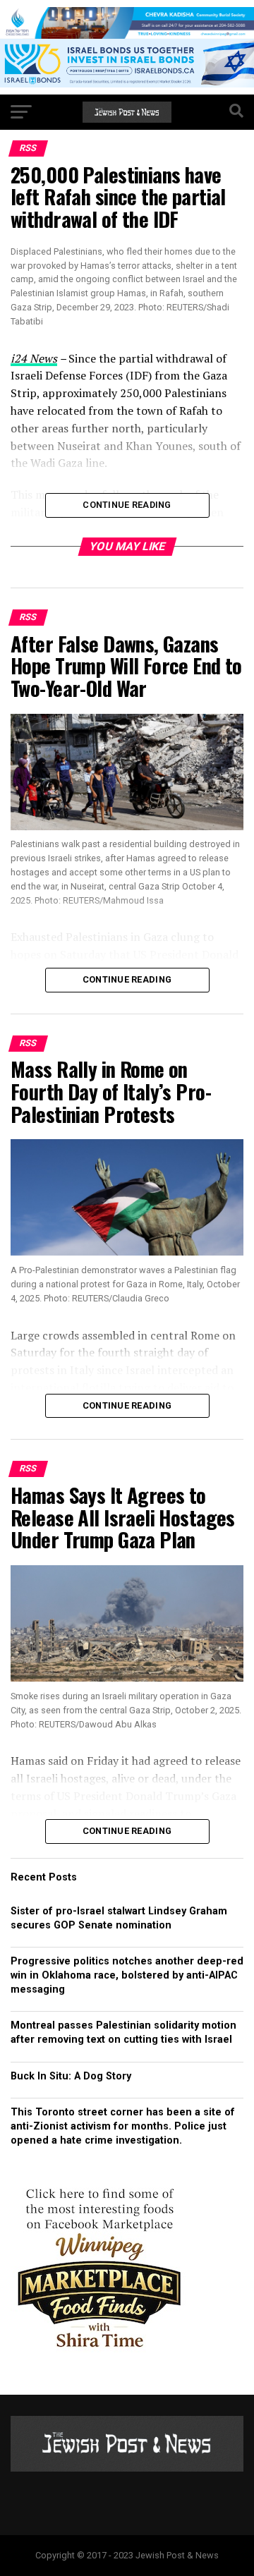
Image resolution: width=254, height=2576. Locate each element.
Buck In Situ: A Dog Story (71, 2076)
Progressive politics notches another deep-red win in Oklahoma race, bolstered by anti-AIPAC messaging (127, 1975)
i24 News (34, 358)
